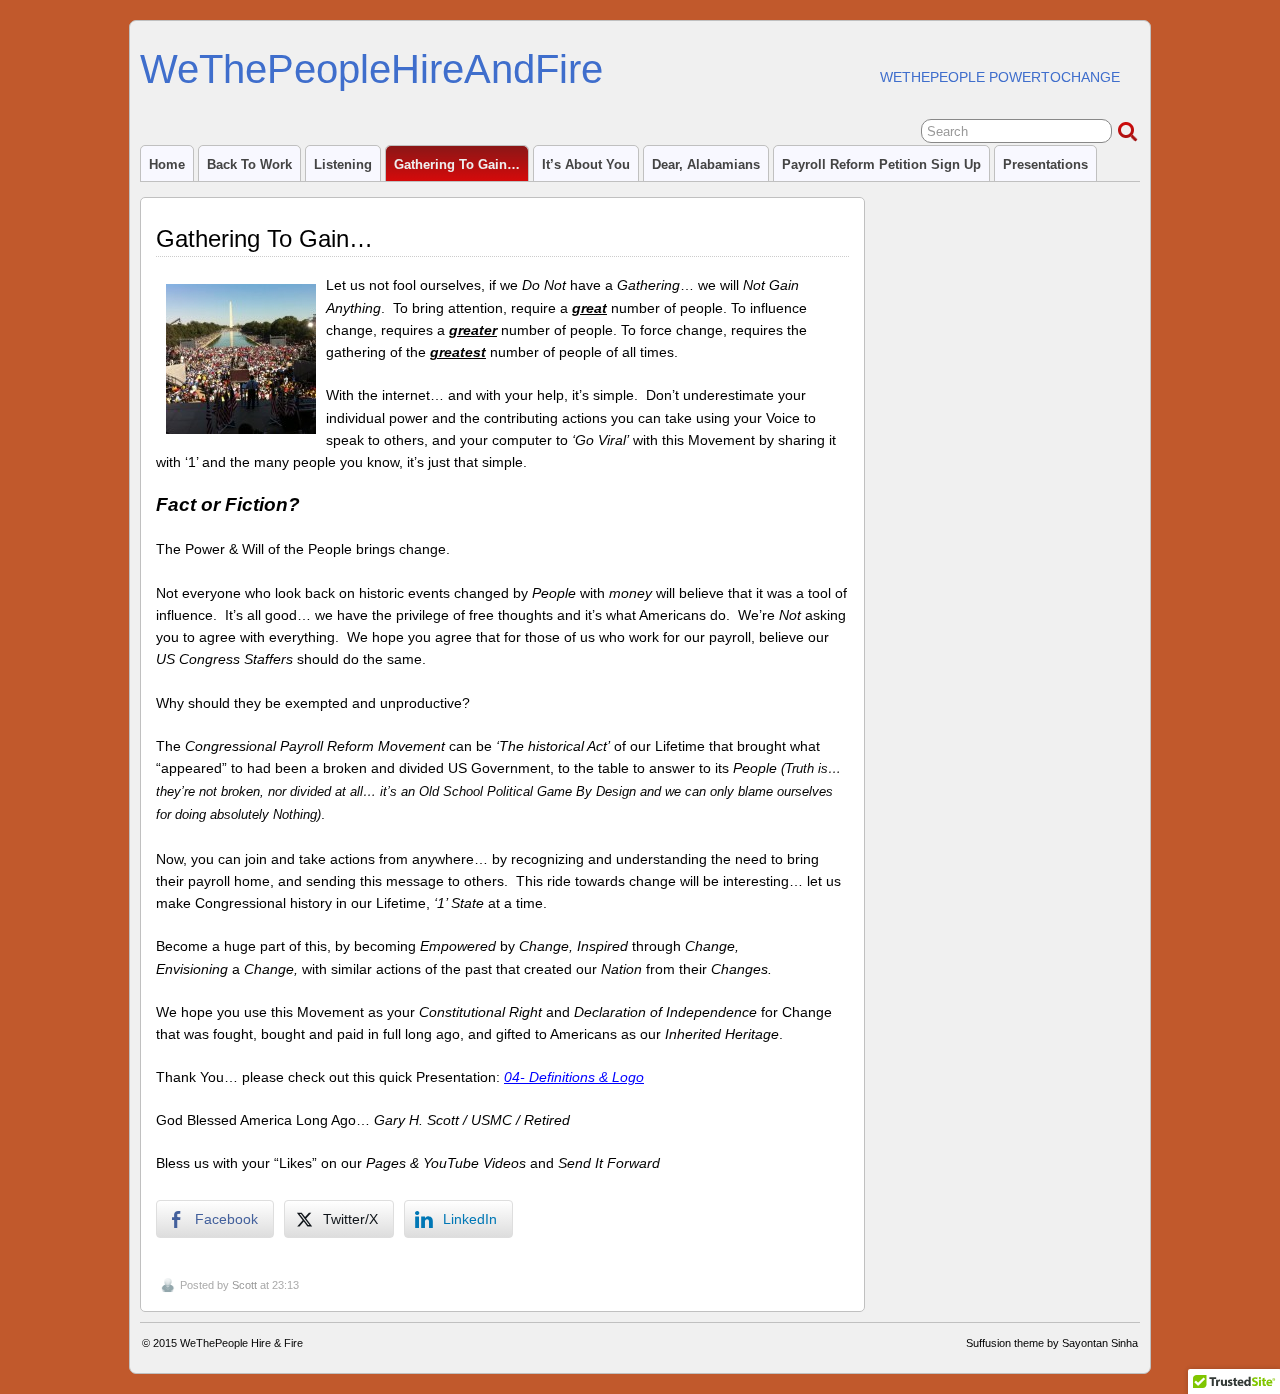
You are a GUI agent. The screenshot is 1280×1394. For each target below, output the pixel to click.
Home (167, 164)
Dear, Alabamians (706, 164)
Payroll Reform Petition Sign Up (881, 164)
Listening (343, 164)
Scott (244, 1285)
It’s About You (586, 164)
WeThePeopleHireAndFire (371, 69)
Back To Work (249, 164)
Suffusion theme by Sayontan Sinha (1052, 1343)
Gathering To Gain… (457, 164)
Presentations (1045, 164)
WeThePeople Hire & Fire (241, 1343)
